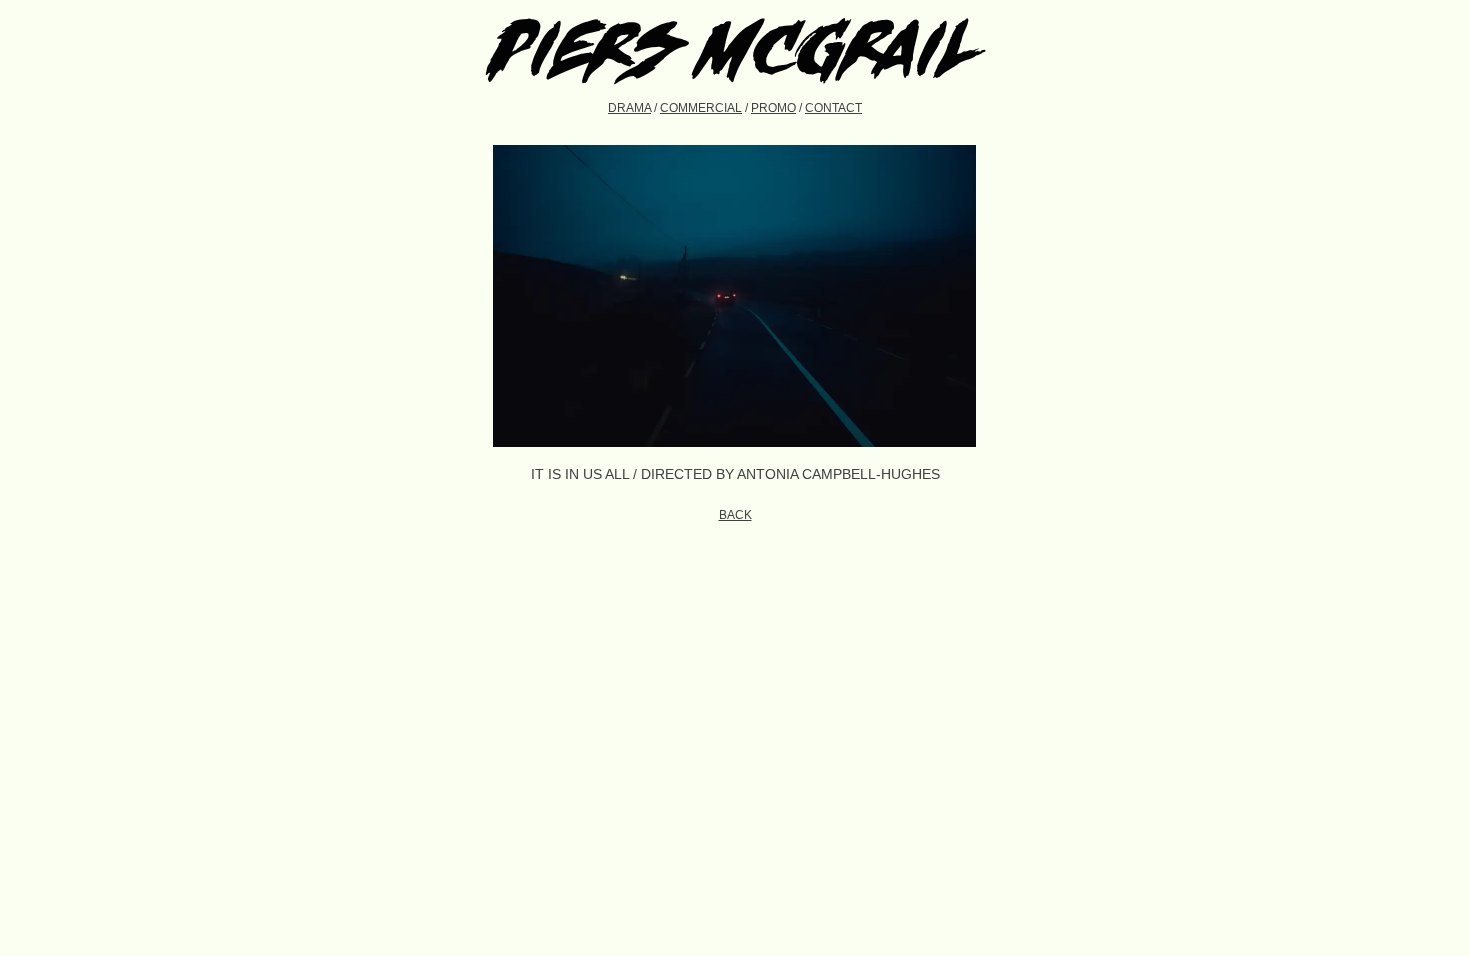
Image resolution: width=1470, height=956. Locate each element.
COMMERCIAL (701, 108)
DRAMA (629, 108)
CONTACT (833, 108)
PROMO (773, 108)
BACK (735, 515)
